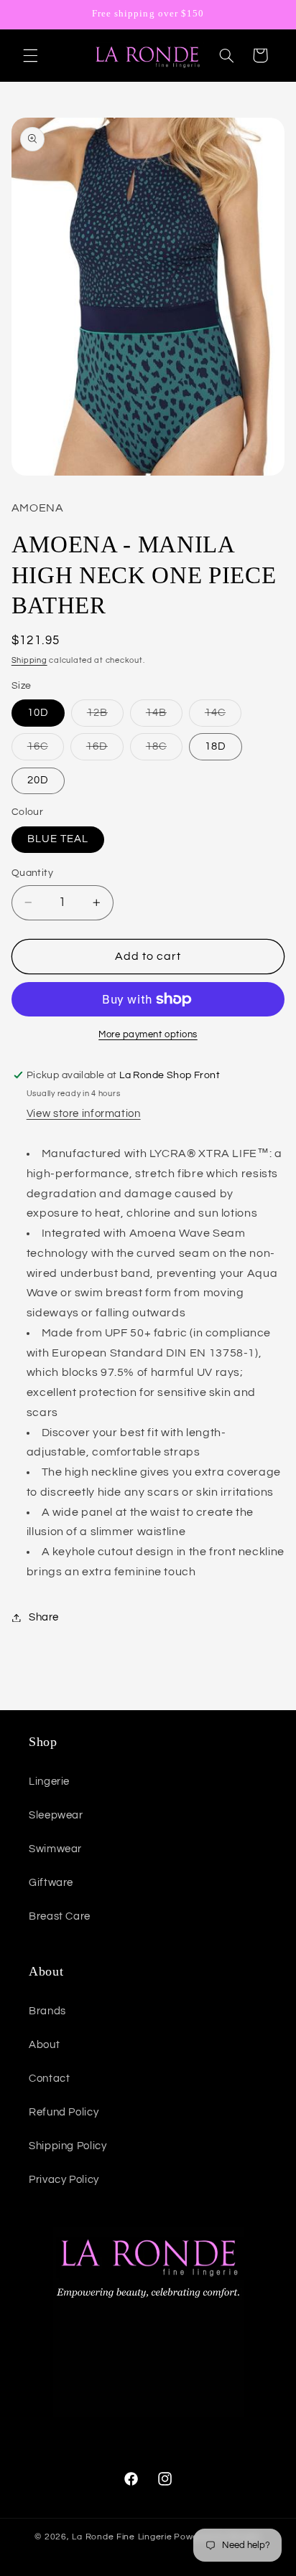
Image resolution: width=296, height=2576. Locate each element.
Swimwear (55, 1849)
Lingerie (49, 1782)
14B (164, 717)
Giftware (51, 1883)
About (44, 2045)
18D (216, 746)
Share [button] (44, 1617)
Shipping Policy (68, 2146)
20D (38, 780)
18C (164, 750)
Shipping (29, 660)
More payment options (148, 1035)
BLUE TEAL (58, 839)
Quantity (32, 873)
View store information (84, 1114)
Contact (49, 2079)
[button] (30, 55)
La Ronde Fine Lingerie (122, 2537)
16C (46, 750)
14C (223, 717)
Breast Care (60, 1916)
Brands (47, 2011)
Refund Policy (64, 2112)
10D (38, 713)
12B (105, 717)
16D (105, 750)
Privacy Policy (64, 2180)
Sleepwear (56, 1815)
